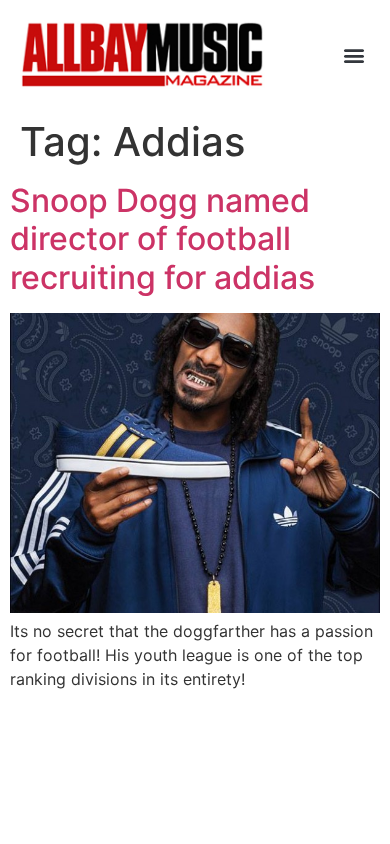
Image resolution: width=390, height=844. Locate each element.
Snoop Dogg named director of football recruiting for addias (162, 239)
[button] (353, 54)
